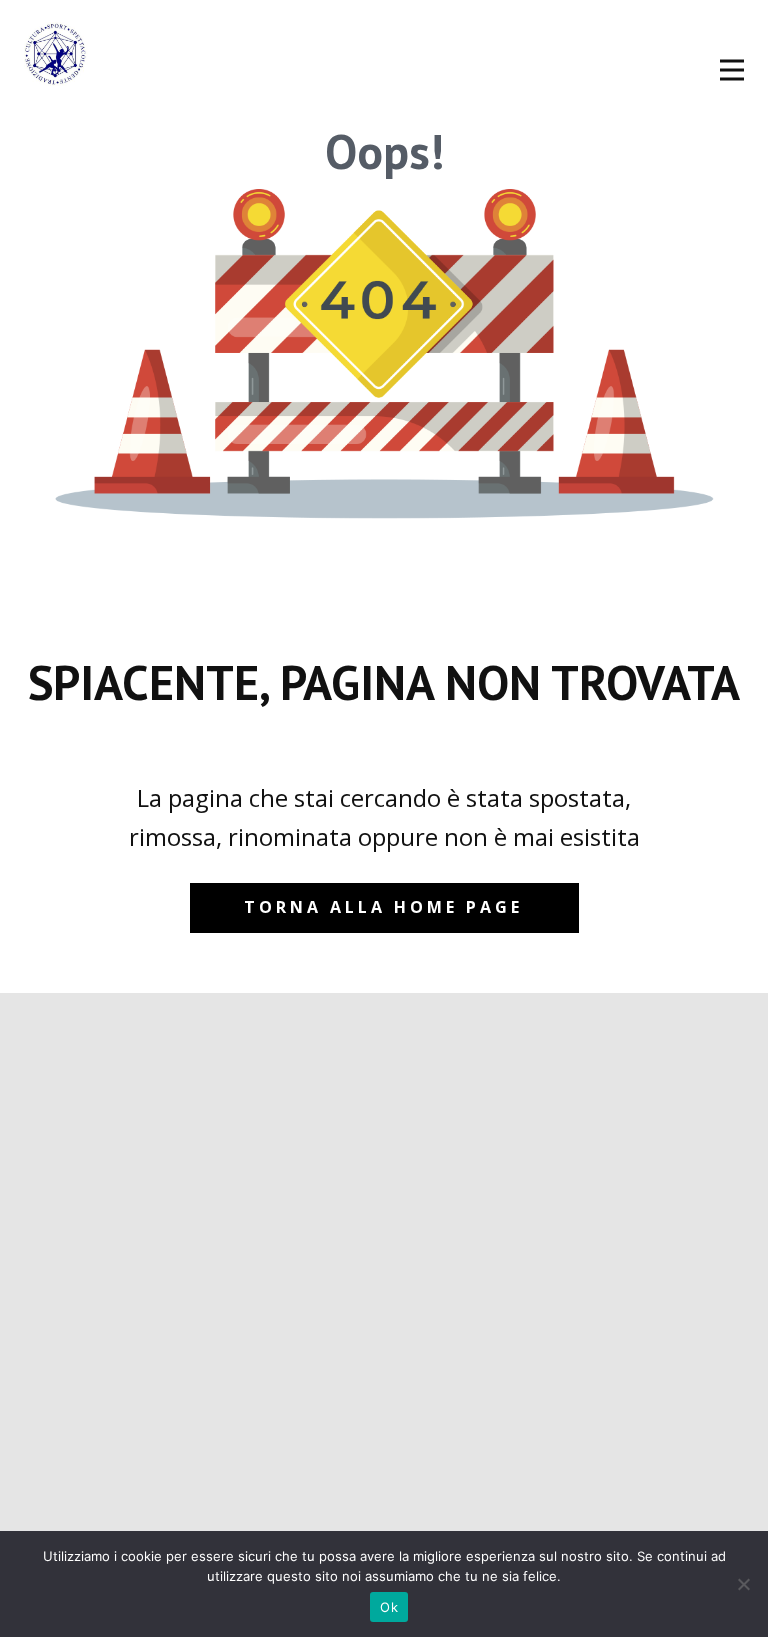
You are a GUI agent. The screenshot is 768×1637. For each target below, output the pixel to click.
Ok (389, 1607)
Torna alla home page (383, 907)
